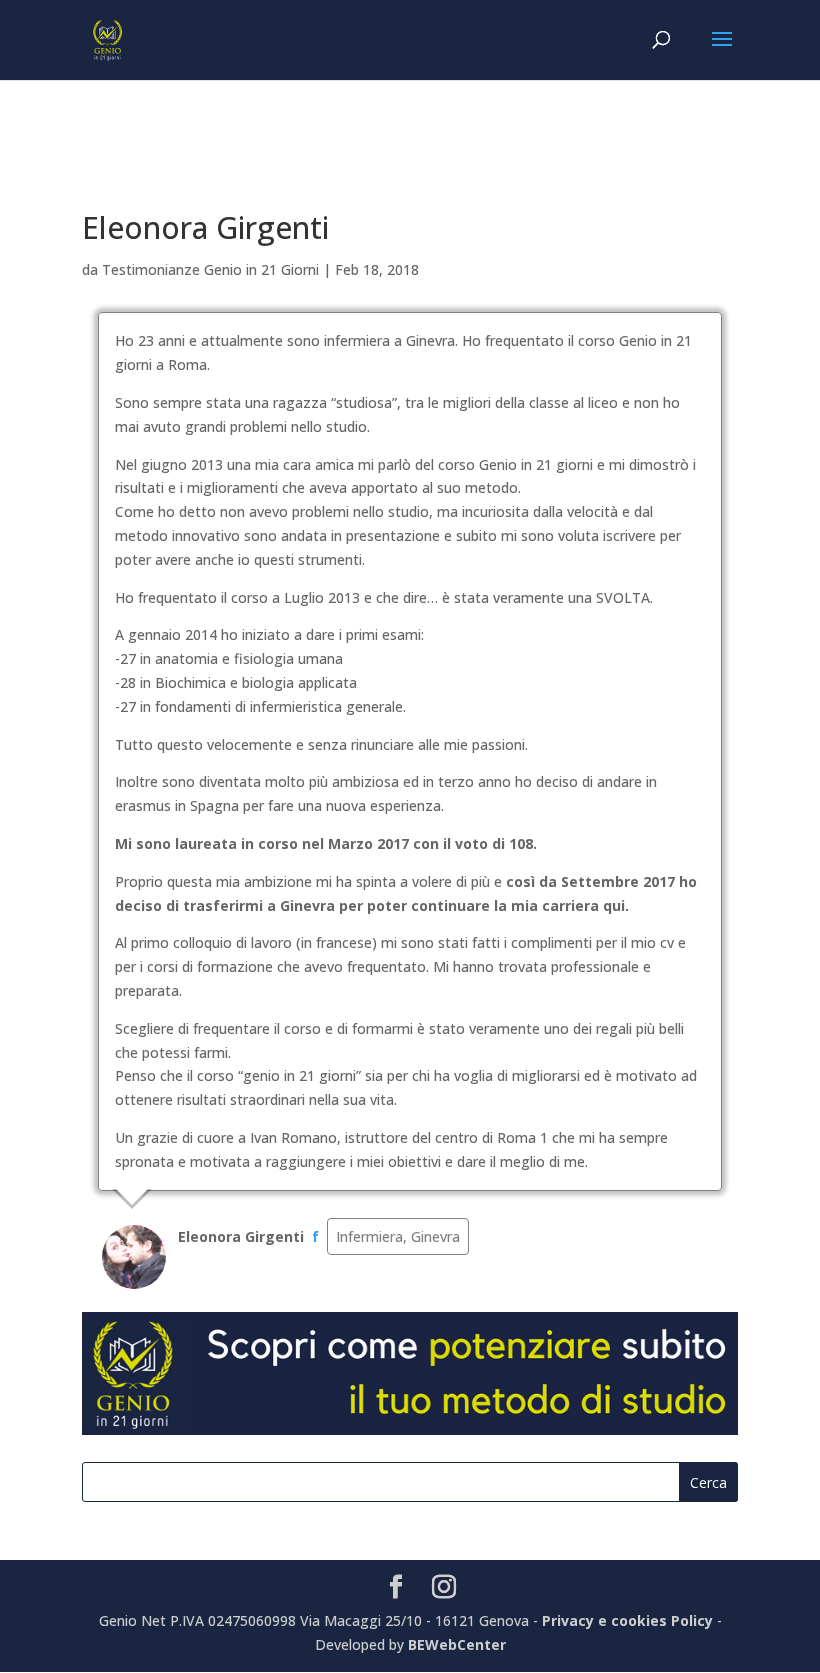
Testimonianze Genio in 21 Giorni (210, 269)
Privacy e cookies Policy (629, 1620)
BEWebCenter (457, 1644)
